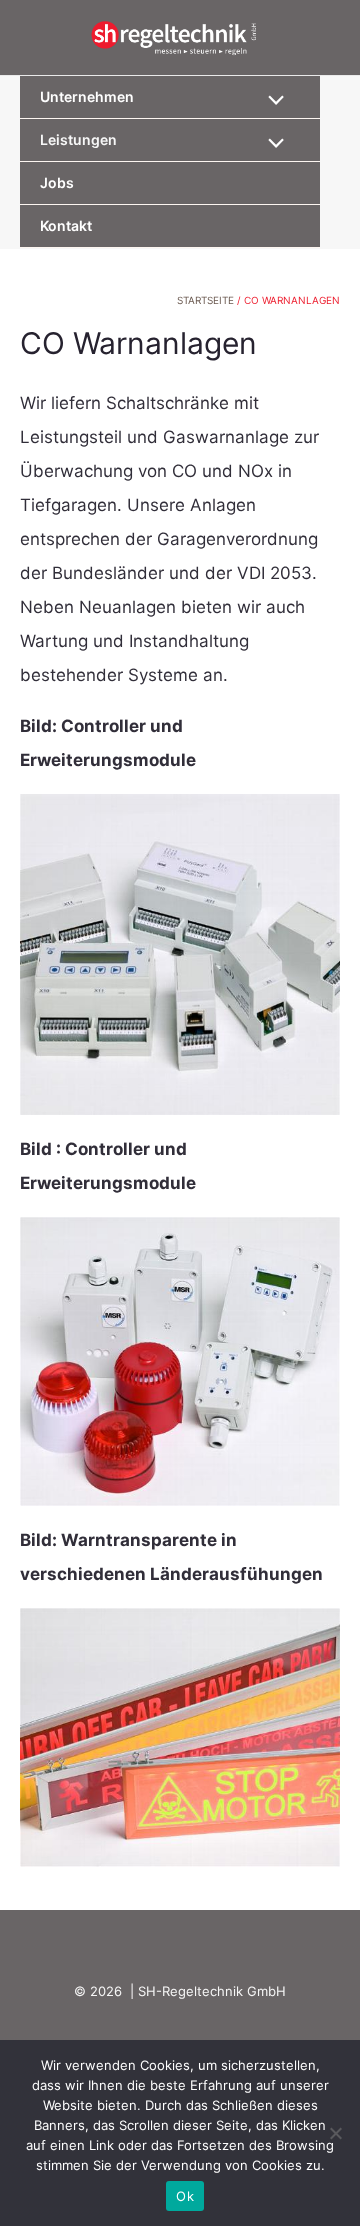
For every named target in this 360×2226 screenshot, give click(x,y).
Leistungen (78, 139)
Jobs (57, 182)
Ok (185, 2196)
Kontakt (66, 225)
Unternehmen (87, 96)
